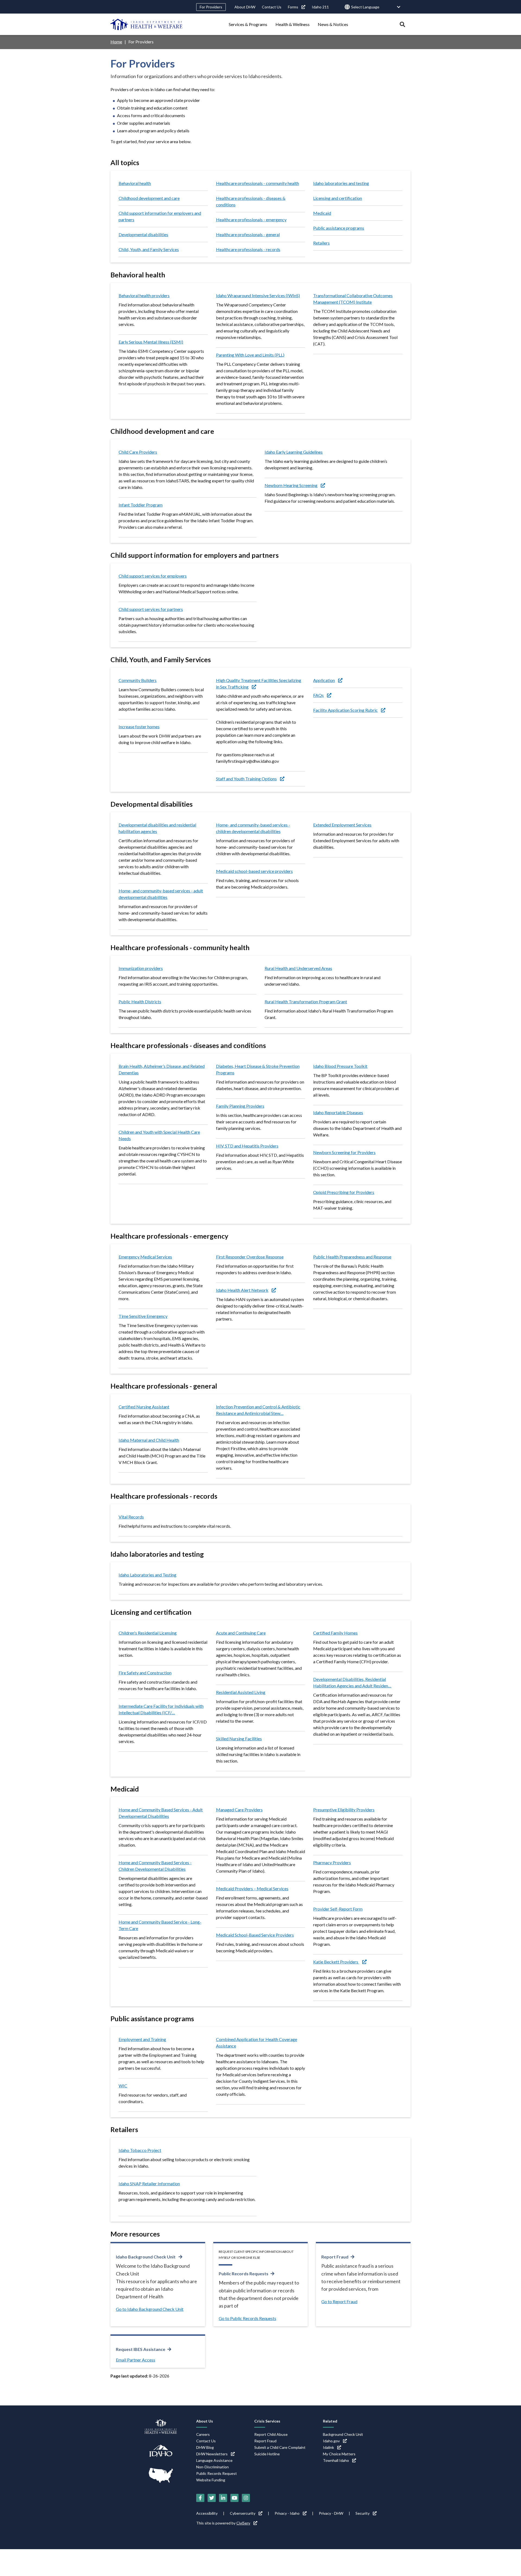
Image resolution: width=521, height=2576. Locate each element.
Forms (293, 7)
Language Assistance (214, 2460)
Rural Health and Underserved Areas (298, 968)
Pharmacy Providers (332, 1862)
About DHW (245, 7)
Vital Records (131, 1517)
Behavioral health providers (144, 295)
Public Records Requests (244, 2274)
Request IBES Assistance (141, 2349)
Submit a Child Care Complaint (280, 2447)
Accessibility (207, 2513)
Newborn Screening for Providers (344, 1152)
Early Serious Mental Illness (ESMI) (151, 342)
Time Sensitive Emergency (143, 1316)
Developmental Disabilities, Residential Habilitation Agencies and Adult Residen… (352, 1682)
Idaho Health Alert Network (242, 1290)
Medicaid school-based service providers (254, 871)
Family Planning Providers (240, 1106)
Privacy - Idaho (287, 2513)
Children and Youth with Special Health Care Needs (159, 1135)
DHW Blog (205, 2447)
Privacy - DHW (331, 2513)
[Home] (147, 24)
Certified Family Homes (335, 1633)
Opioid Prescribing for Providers (344, 1192)
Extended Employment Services (342, 825)
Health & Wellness (293, 24)
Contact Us (272, 7)
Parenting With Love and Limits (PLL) (250, 355)
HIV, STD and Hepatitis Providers (247, 1146)
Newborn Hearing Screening (291, 485)
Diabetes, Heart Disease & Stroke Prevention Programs (258, 1069)
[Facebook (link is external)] (200, 2498)
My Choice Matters (339, 2454)
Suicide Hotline (267, 2454)
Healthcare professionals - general (248, 234)
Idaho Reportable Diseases (338, 1112)
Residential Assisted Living (241, 1692)
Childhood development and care (149, 198)
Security (363, 2513)
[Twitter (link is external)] (212, 2498)
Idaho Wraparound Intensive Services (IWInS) (258, 295)
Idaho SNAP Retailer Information (149, 2183)
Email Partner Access (136, 2360)
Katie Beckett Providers (336, 1962)
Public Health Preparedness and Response (352, 1257)
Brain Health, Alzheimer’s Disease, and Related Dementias (162, 1069)
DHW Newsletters (212, 2454)
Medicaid (322, 213)
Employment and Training (142, 2039)
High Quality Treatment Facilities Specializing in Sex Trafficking (259, 683)
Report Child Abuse (271, 2434)
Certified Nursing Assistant (144, 1407)
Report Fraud (335, 2257)
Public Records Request (217, 2473)
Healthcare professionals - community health (258, 183)
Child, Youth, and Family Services (149, 249)
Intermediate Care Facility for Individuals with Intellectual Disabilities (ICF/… (161, 1709)
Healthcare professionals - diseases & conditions (251, 201)
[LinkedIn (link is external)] (223, 2498)
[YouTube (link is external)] (234, 2498)
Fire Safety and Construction (145, 1673)
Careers (203, 2434)
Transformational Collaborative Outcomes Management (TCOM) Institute (353, 299)
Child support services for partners (151, 609)
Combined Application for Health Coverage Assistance (257, 2042)
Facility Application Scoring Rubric (345, 710)
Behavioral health (135, 183)
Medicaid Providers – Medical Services (252, 1888)
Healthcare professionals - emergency (251, 220)
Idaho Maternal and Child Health (149, 1440)
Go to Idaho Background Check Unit (150, 2309)
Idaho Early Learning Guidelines (294, 452)
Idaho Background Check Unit (146, 2257)
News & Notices (333, 24)
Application (324, 680)
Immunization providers (141, 968)
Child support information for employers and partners (160, 216)
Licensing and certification (338, 198)
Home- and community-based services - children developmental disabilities (253, 828)
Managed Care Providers (239, 1810)
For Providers (211, 7)
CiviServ (243, 2523)
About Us (205, 2421)
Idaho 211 (320, 7)
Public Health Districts (140, 1002)
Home (116, 42)
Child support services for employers (153, 576)
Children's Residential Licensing (148, 1633)
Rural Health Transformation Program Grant (306, 1002)
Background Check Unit (343, 2434)
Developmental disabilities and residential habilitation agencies (157, 828)
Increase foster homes (139, 727)
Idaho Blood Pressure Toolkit (340, 1066)
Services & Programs (248, 24)
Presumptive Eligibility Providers (344, 1810)
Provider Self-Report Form (338, 1909)
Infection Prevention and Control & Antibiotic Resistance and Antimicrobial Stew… (258, 1410)
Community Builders (138, 680)
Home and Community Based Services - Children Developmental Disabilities (155, 1866)
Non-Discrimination (212, 2467)
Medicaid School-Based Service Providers (255, 1935)
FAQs (318, 695)
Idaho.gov (331, 2441)
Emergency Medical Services (145, 1257)
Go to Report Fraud (339, 2301)
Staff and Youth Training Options (246, 779)
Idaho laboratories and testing (341, 183)
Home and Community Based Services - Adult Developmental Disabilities (161, 1813)
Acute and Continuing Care (241, 1633)
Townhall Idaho (336, 2460)
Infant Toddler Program (141, 505)
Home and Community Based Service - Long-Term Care (160, 1925)
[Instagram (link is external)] (246, 2498)
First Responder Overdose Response (250, 1257)
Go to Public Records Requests (247, 2318)
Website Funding (211, 2480)
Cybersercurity (243, 2513)
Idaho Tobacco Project (140, 2150)
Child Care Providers (138, 452)
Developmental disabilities (143, 234)
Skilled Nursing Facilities (239, 1739)
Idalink (328, 2447)
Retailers (321, 243)
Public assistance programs (339, 228)
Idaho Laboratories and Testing (147, 1575)
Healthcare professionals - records (248, 249)
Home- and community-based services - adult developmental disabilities (161, 894)
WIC (123, 2086)
